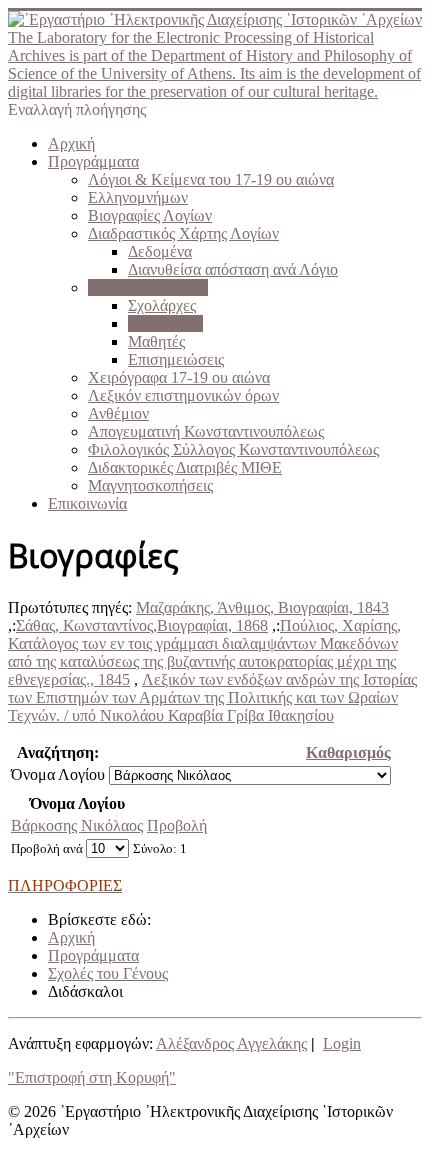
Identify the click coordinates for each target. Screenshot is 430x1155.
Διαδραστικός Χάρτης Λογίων (183, 233)
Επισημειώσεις (176, 359)
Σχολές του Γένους (148, 287)
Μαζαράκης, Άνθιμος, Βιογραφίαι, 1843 (262, 607)
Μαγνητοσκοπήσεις (150, 485)
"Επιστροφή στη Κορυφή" (92, 1077)
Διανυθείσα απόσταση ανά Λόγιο (233, 269)
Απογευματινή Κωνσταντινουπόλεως (206, 431)
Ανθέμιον (118, 413)
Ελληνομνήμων (138, 197)
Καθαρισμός (348, 752)
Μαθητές (156, 341)
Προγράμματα (93, 161)
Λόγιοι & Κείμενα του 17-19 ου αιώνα (211, 179)
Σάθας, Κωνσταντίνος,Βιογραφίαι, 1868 (142, 625)
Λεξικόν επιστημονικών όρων (183, 395)
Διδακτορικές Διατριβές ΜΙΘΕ (185, 467)
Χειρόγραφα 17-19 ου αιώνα (179, 377)
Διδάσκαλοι (165, 323)
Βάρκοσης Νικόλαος (77, 825)
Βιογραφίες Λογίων (150, 215)
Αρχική (71, 143)
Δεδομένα (160, 251)
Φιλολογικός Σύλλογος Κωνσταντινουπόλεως (233, 449)
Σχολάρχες (162, 305)
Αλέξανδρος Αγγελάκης (231, 1043)
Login (342, 1043)
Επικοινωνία (87, 503)
